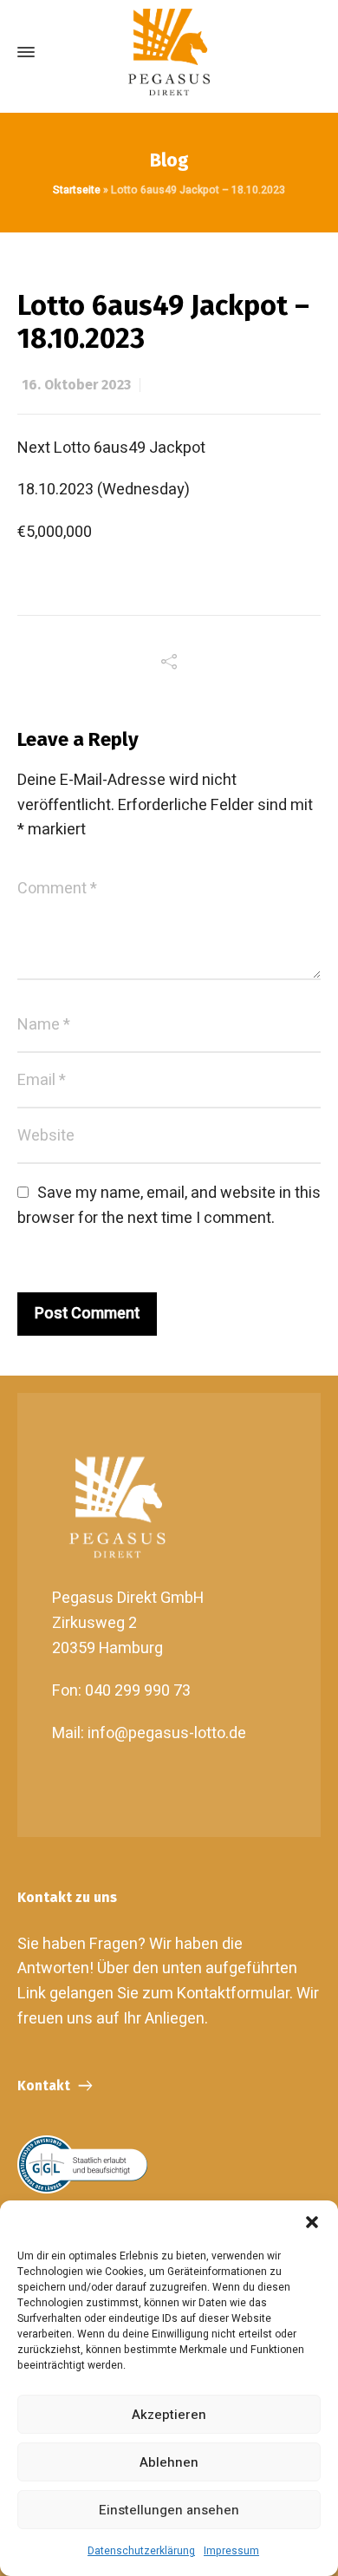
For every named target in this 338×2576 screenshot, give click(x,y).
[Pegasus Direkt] (169, 52)
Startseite (77, 190)
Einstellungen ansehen (169, 2510)
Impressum (231, 2551)
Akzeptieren (169, 2415)
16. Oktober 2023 (76, 385)
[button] (312, 2222)
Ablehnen (169, 2462)
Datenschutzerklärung (141, 2551)
